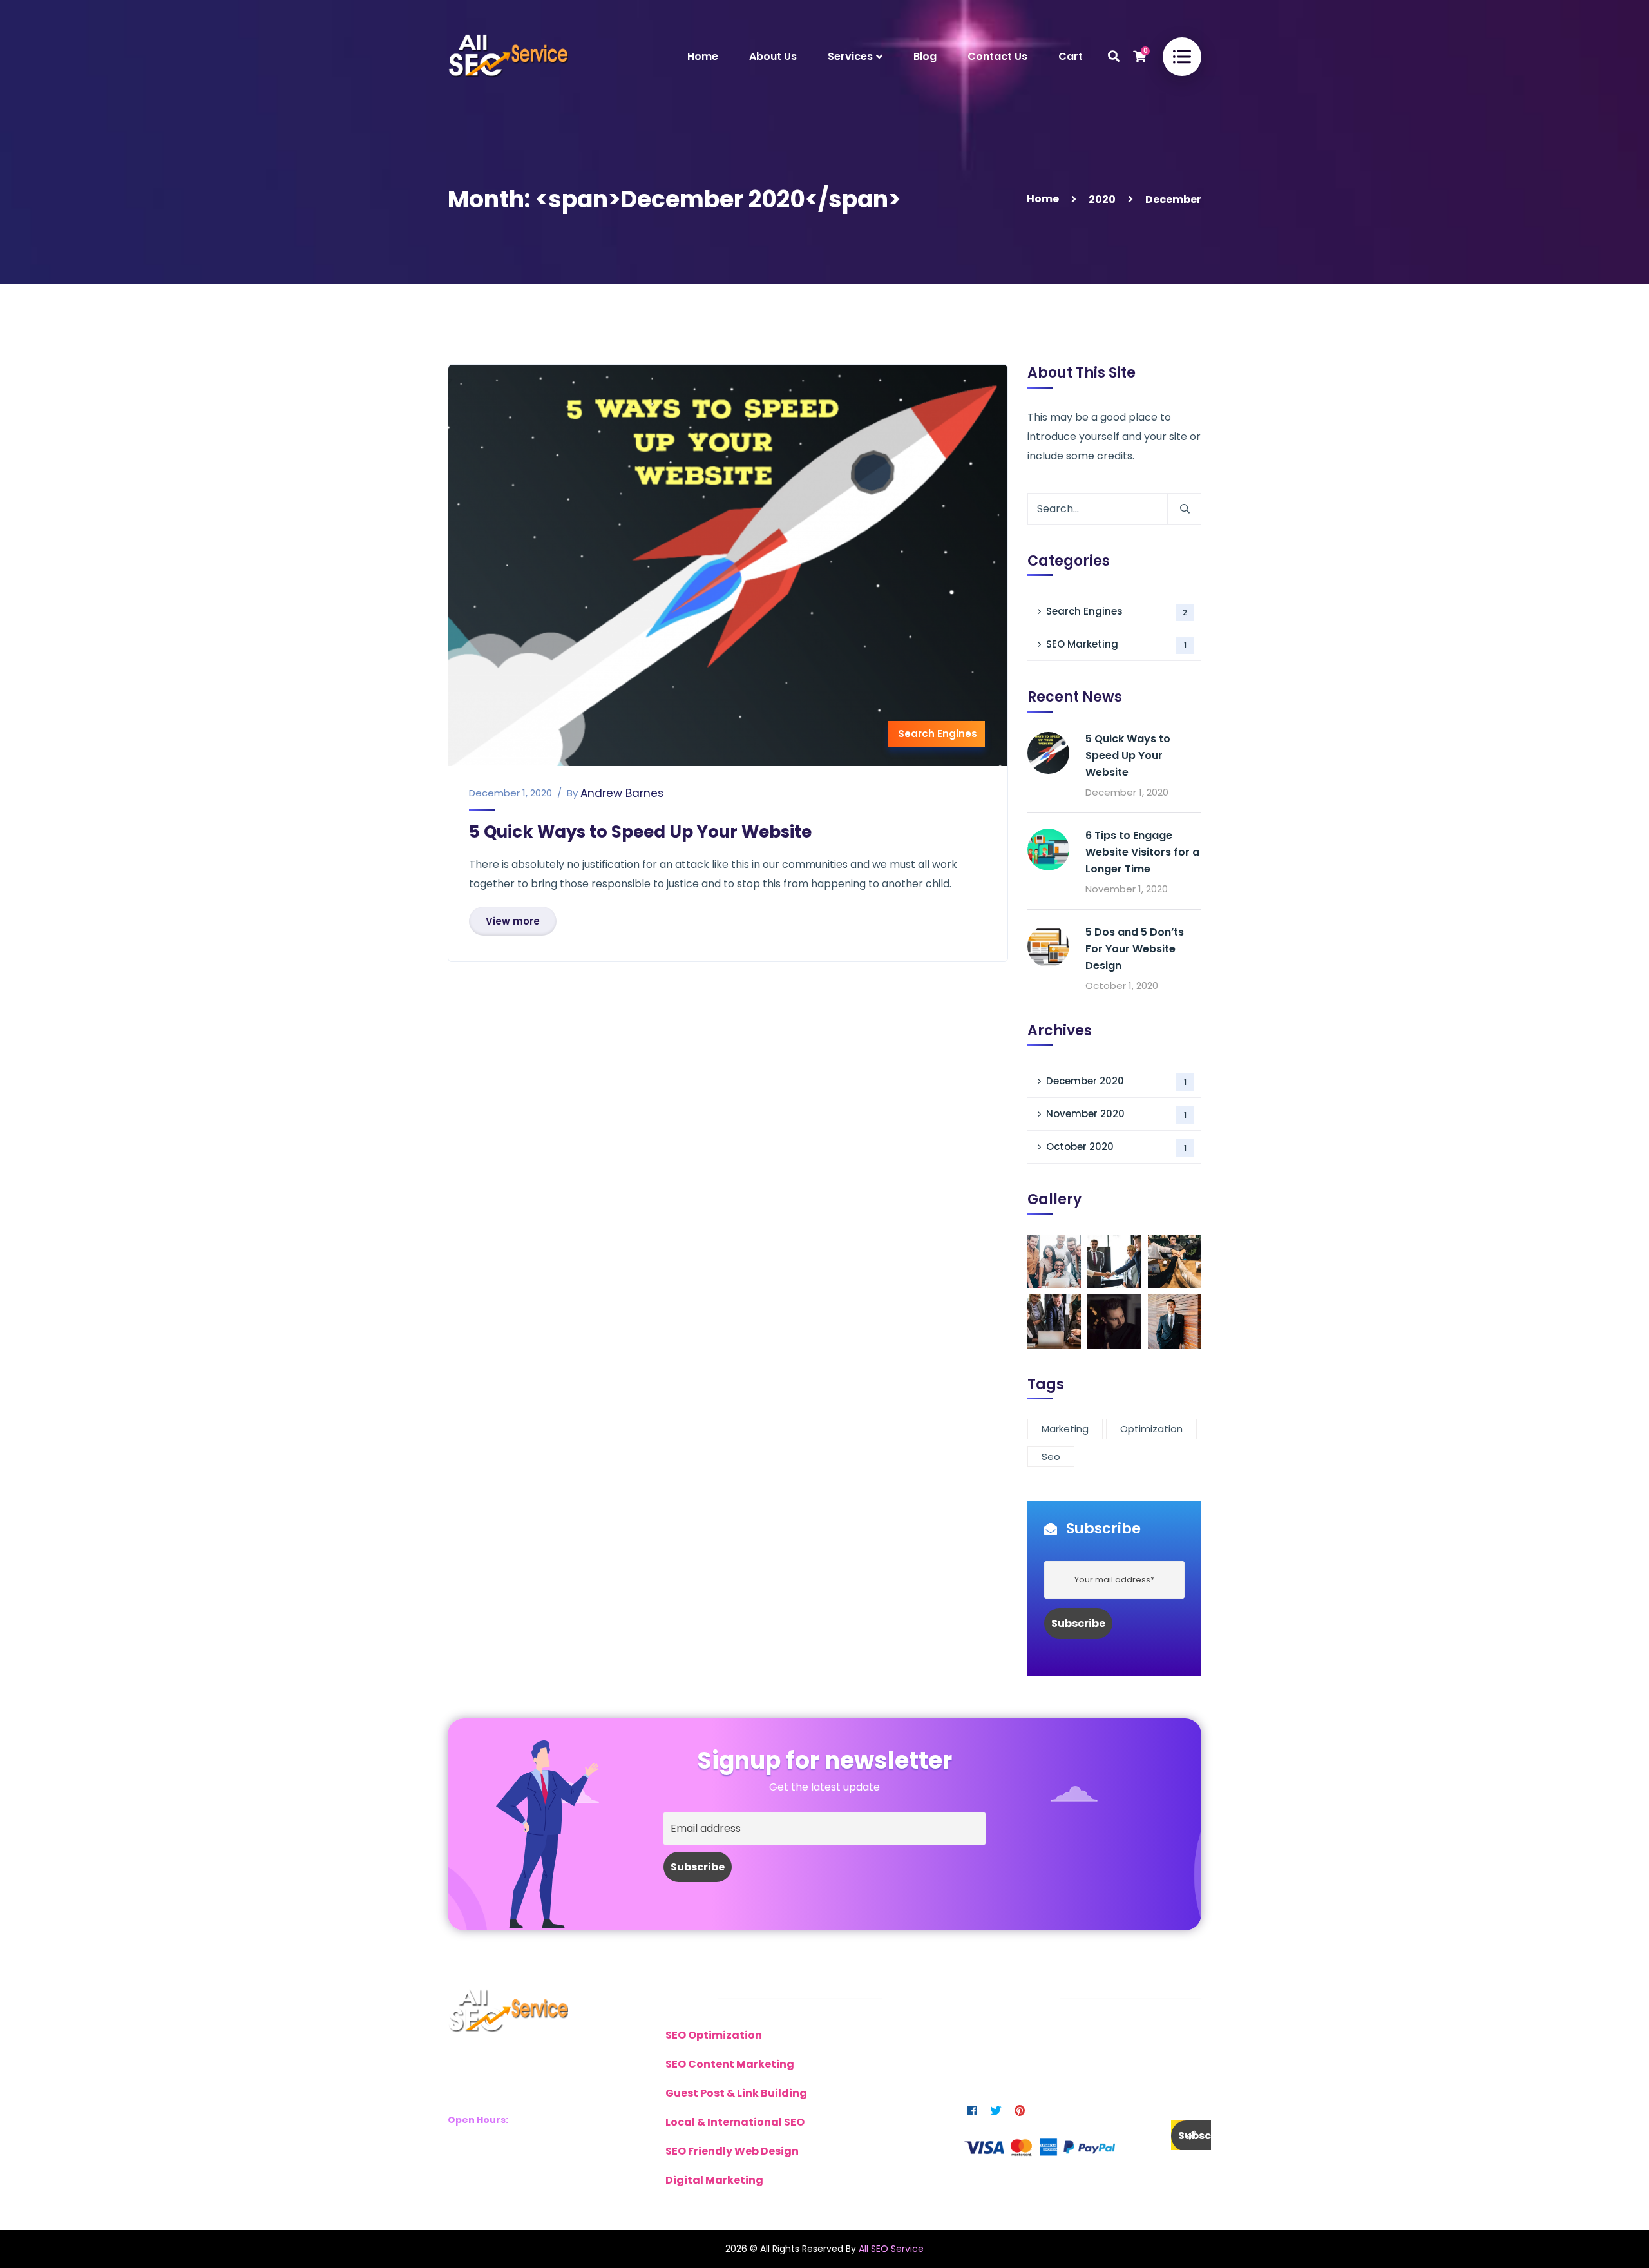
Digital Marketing (714, 2180)
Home (1043, 199)
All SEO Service (891, 2249)
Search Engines (938, 734)
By (572, 793)
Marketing (1065, 1429)
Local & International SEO (735, 2122)
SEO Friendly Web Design (732, 2151)
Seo (1051, 1456)
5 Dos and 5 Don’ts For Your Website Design (1135, 949)
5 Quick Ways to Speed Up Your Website (640, 832)
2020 (1102, 199)
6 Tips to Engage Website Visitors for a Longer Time (1142, 852)
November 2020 (1116, 1114)
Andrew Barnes (622, 793)
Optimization (1151, 1429)
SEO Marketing (1116, 644)
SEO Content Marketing (730, 2064)
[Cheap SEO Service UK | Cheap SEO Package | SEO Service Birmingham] (508, 56)
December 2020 (1116, 1081)
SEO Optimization (714, 2035)
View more (513, 921)
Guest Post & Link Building (736, 2093)
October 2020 (1116, 1147)
